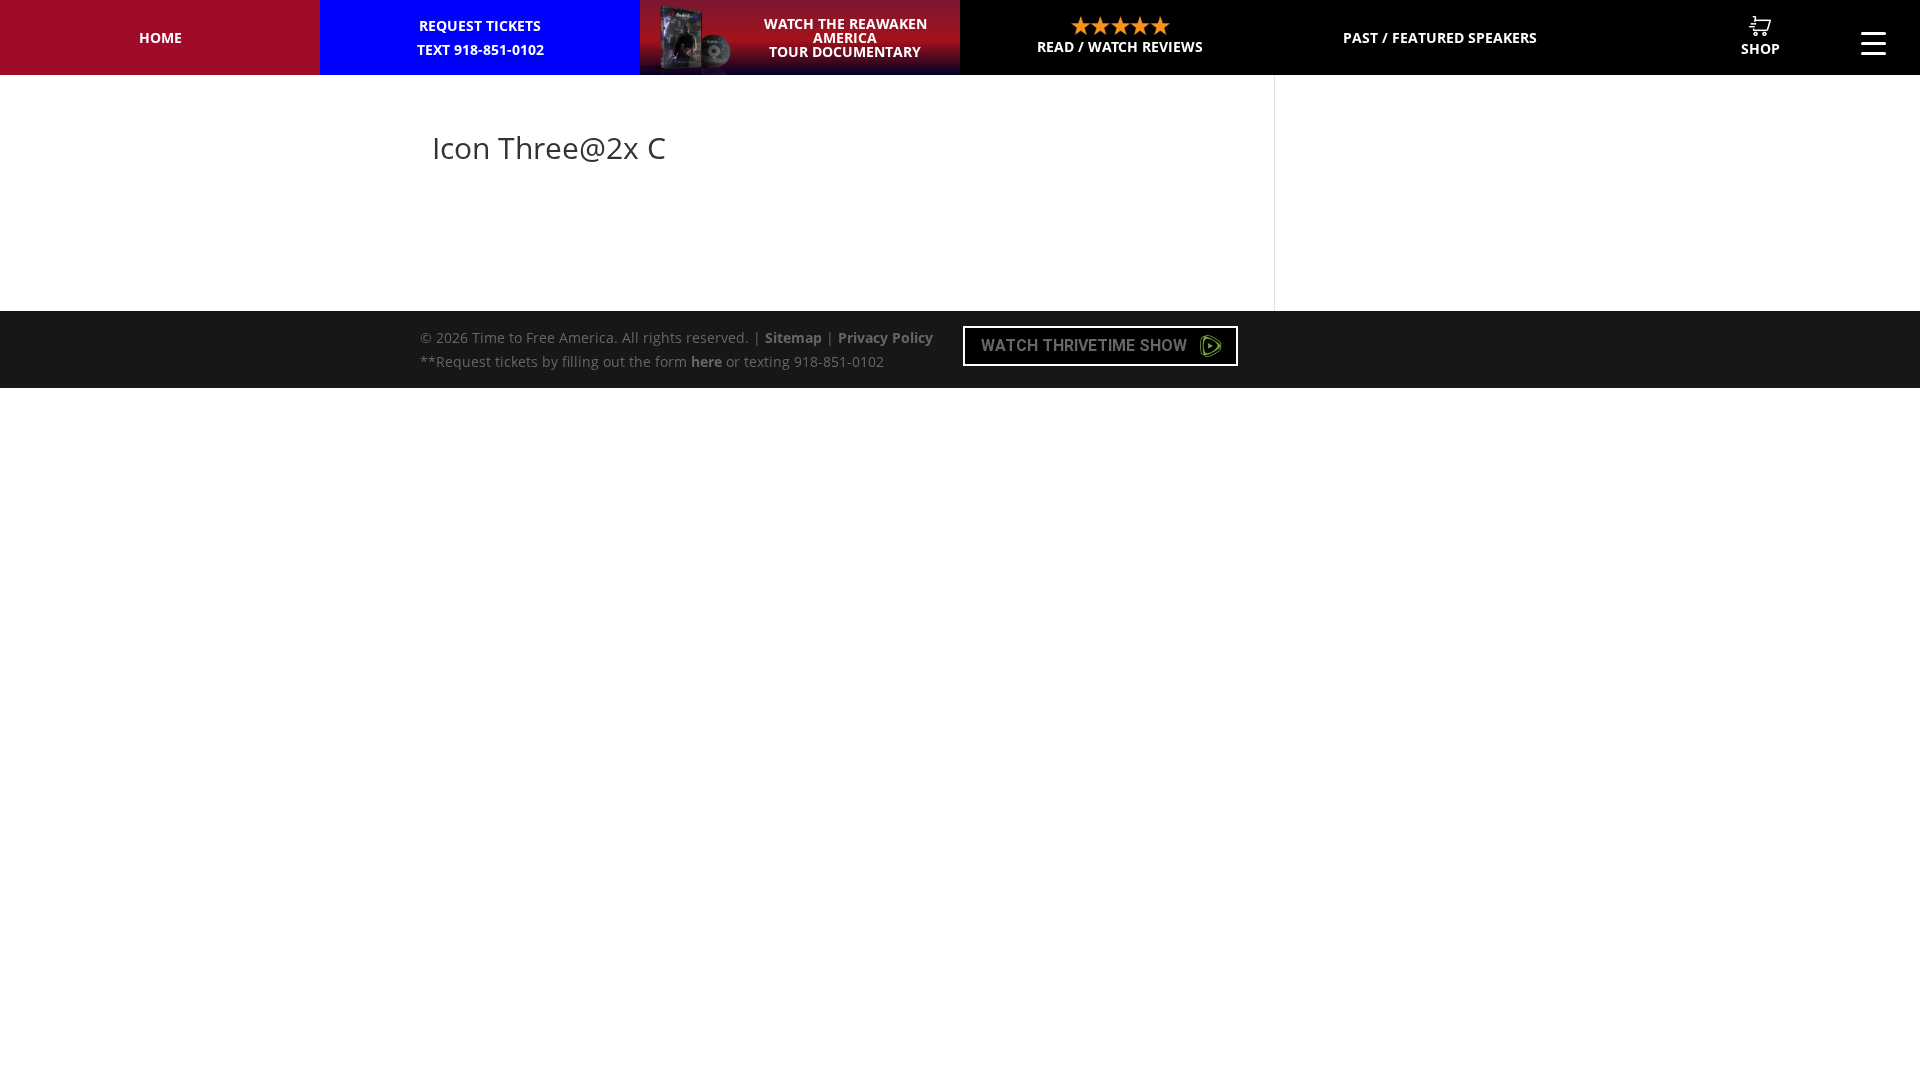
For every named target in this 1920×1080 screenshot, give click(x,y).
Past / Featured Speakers (1440, 37)
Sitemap (793, 337)
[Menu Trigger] (1873, 42)
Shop (1760, 48)
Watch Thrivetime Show (1086, 345)
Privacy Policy (885, 337)
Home (160, 37)
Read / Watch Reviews (1120, 46)
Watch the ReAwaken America (845, 37)
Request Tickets (480, 37)
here (706, 361)
